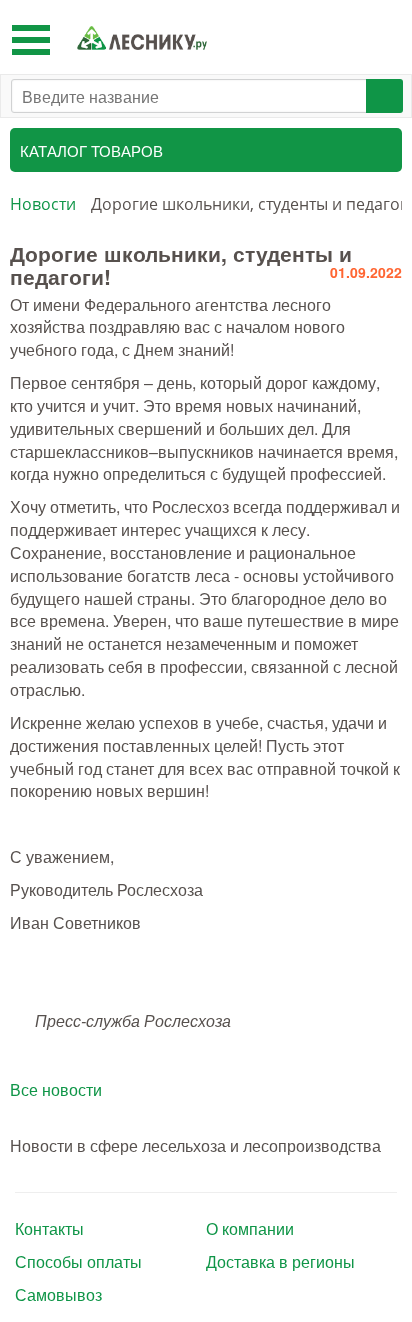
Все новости (56, 1089)
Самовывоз (58, 1295)
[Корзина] (381, 37)
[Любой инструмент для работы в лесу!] (142, 37)
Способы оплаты (78, 1262)
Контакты (49, 1229)
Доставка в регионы (280, 1262)
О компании (250, 1229)
